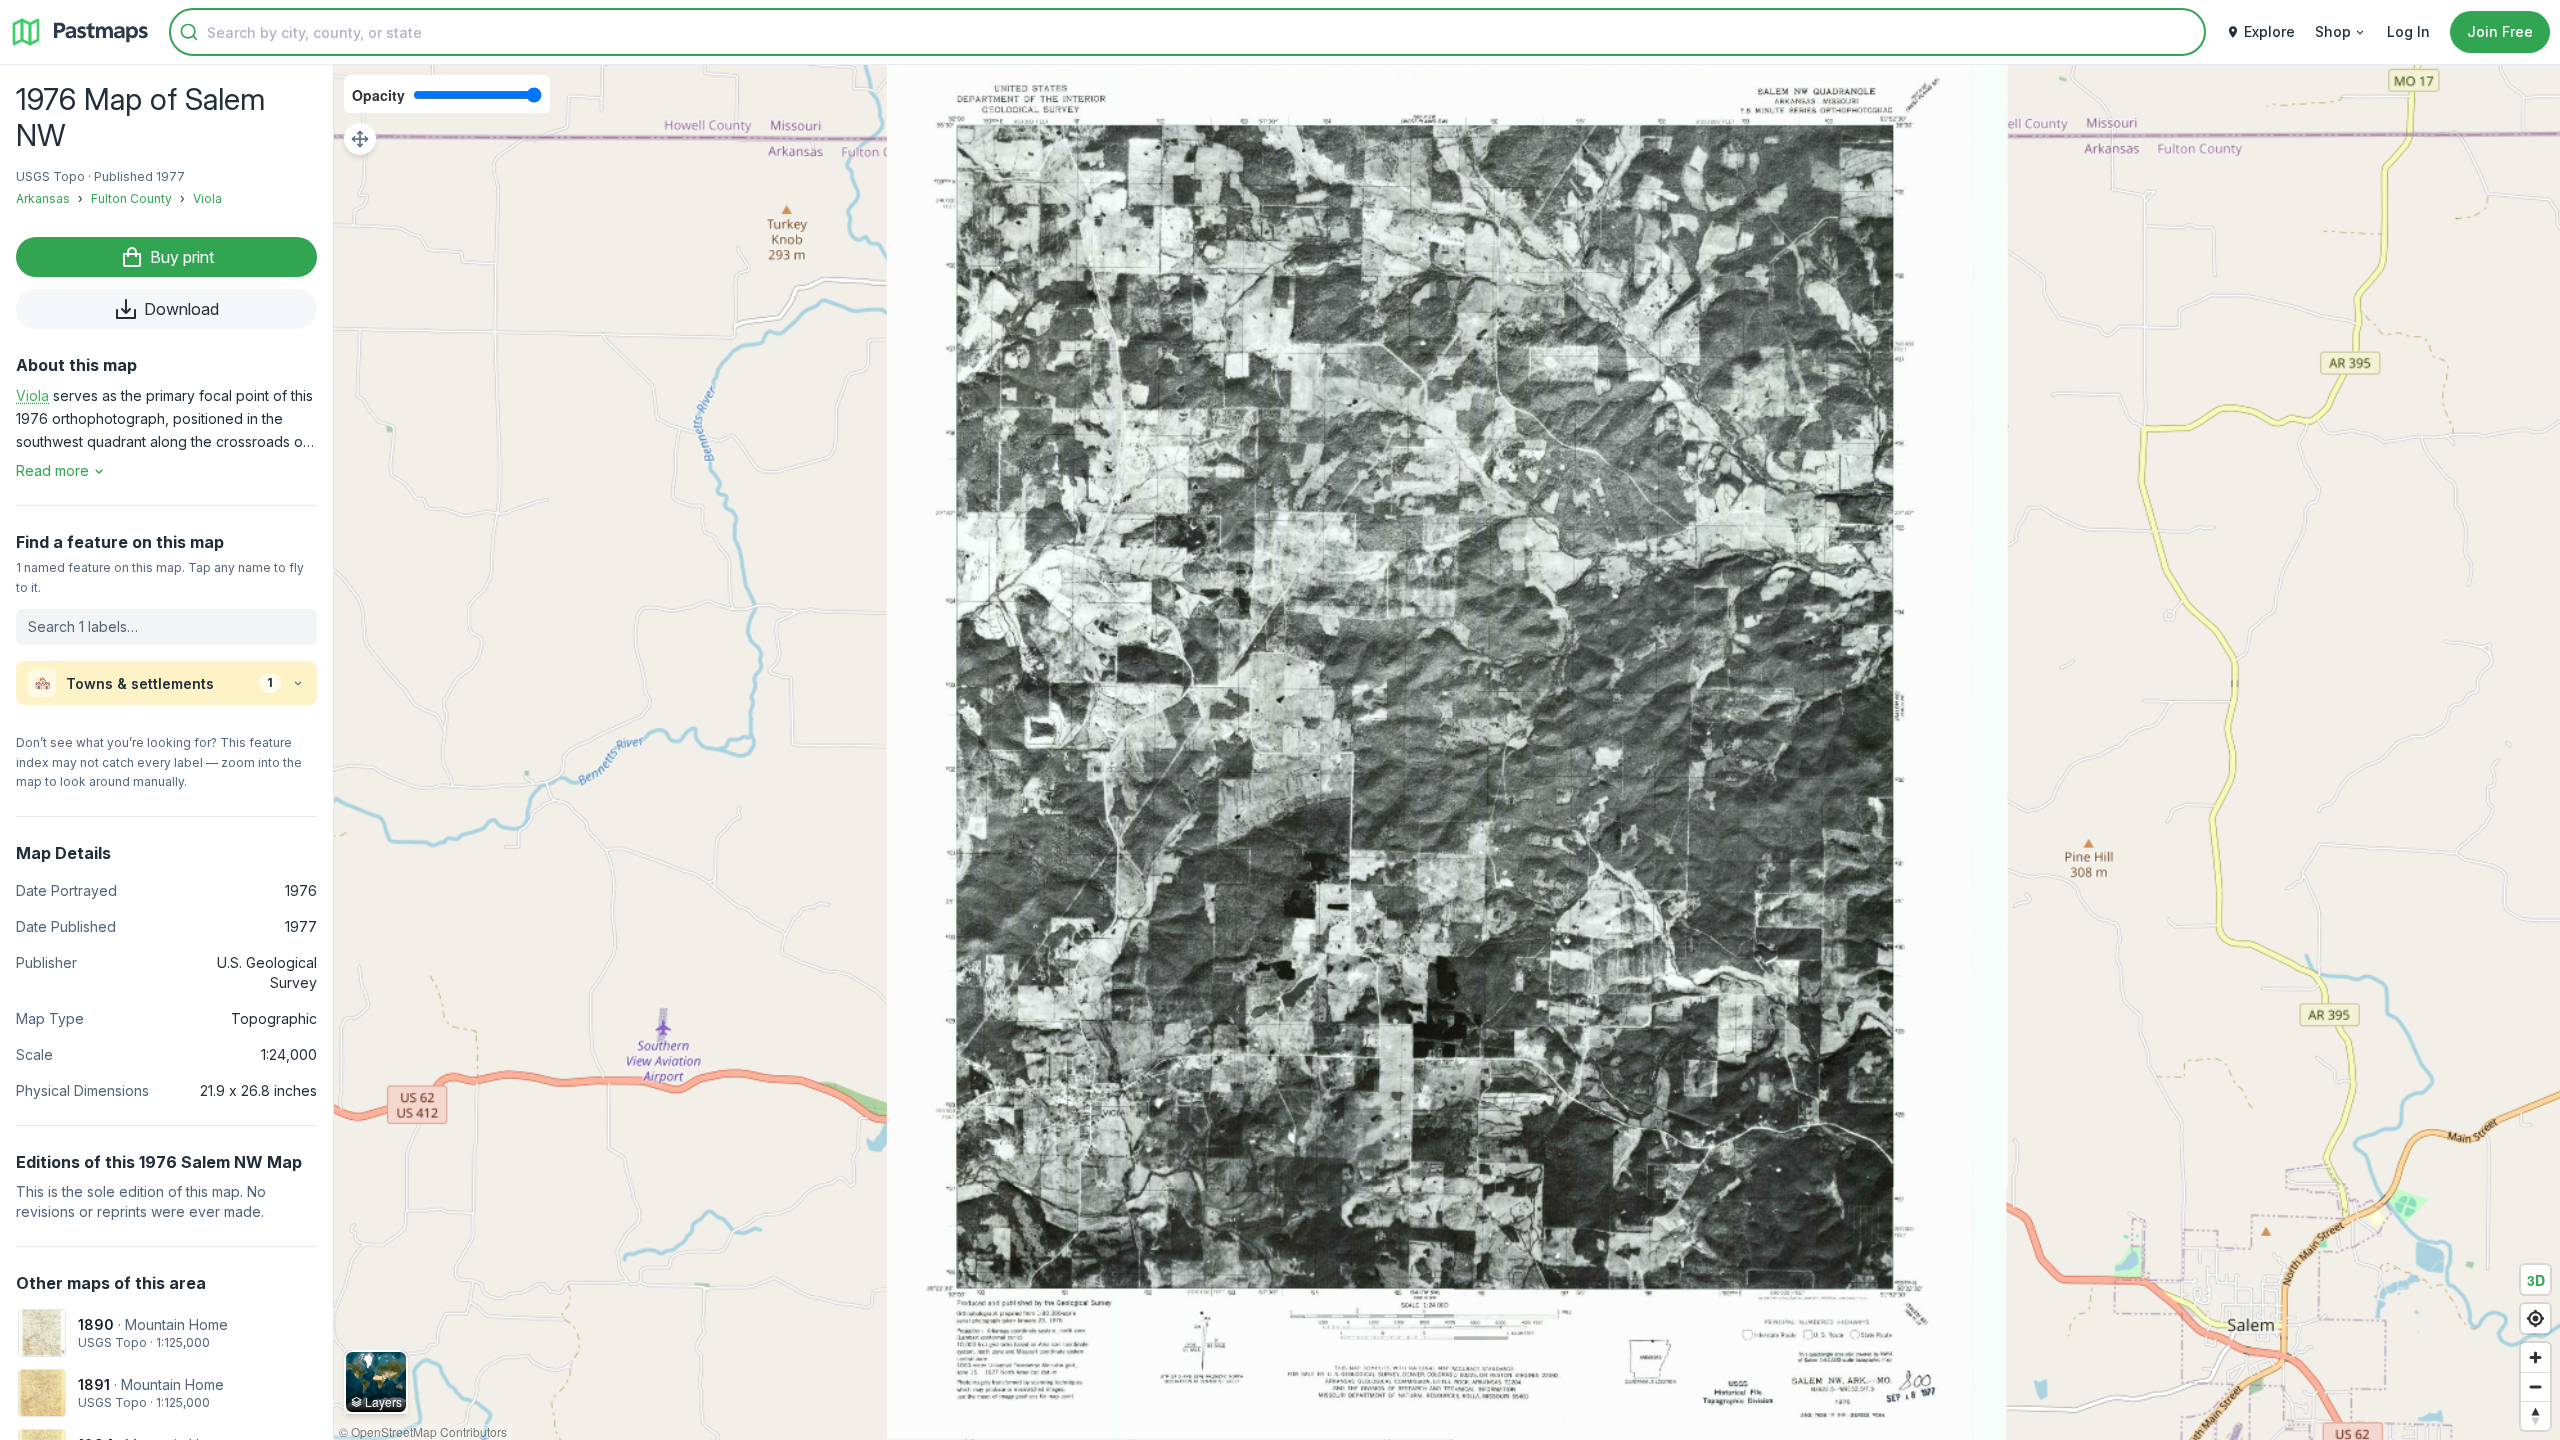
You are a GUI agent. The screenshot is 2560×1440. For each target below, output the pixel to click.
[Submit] (189, 32)
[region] (1447, 752)
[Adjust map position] (360, 139)
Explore (2269, 31)
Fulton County (131, 198)
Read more (52, 470)
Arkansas (43, 198)
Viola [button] (32, 395)
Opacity (378, 95)
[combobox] (1187, 32)
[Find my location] (2535, 1318)
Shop (2333, 31)
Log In (2408, 31)
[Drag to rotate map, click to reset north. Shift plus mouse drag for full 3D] (2535, 1415)
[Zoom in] (2535, 1357)
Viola (207, 198)
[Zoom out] (2535, 1386)
